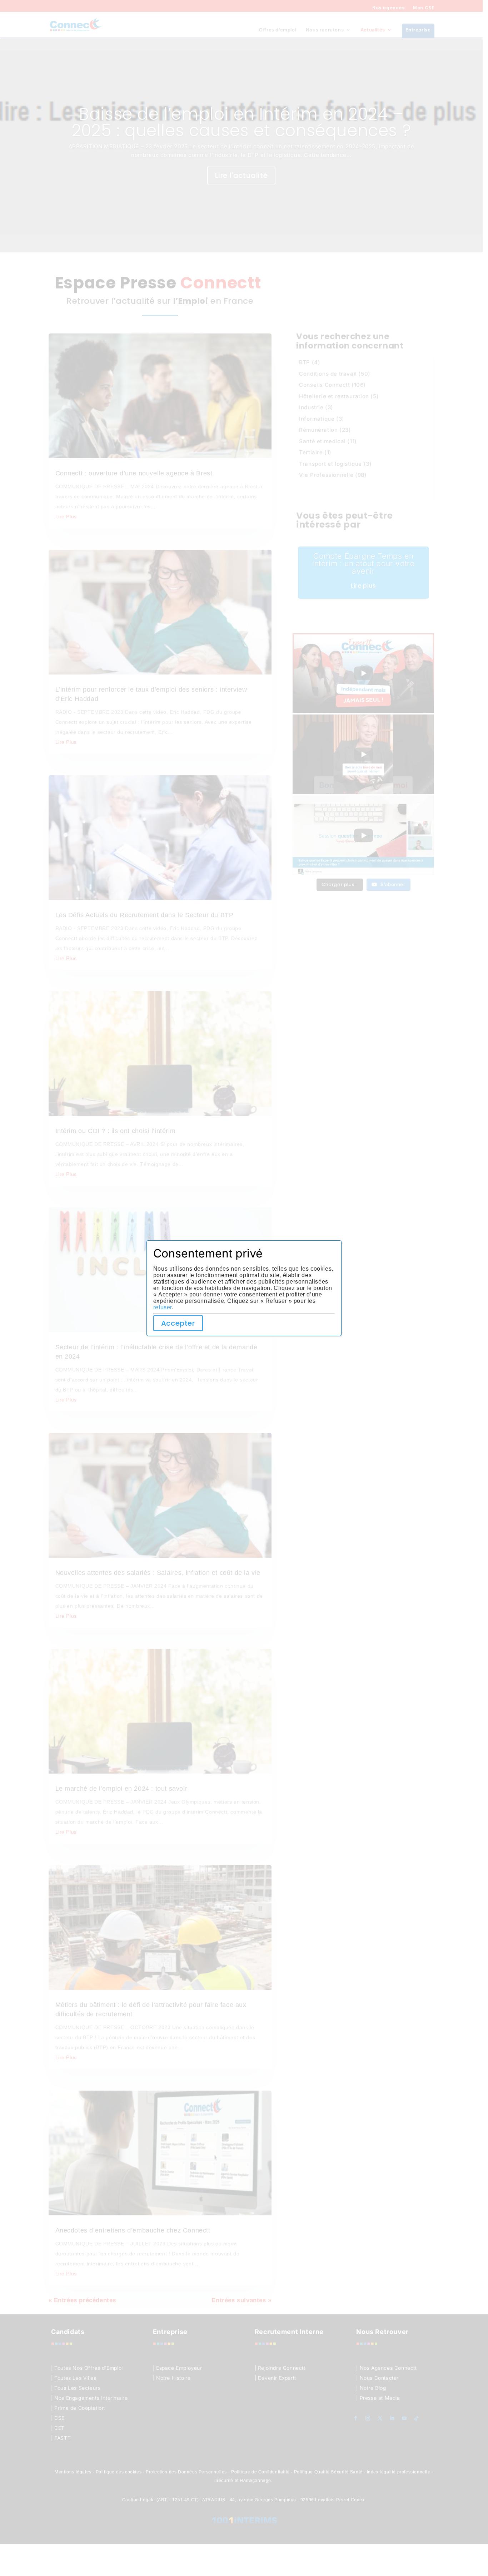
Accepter (178, 1323)
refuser (163, 1307)
